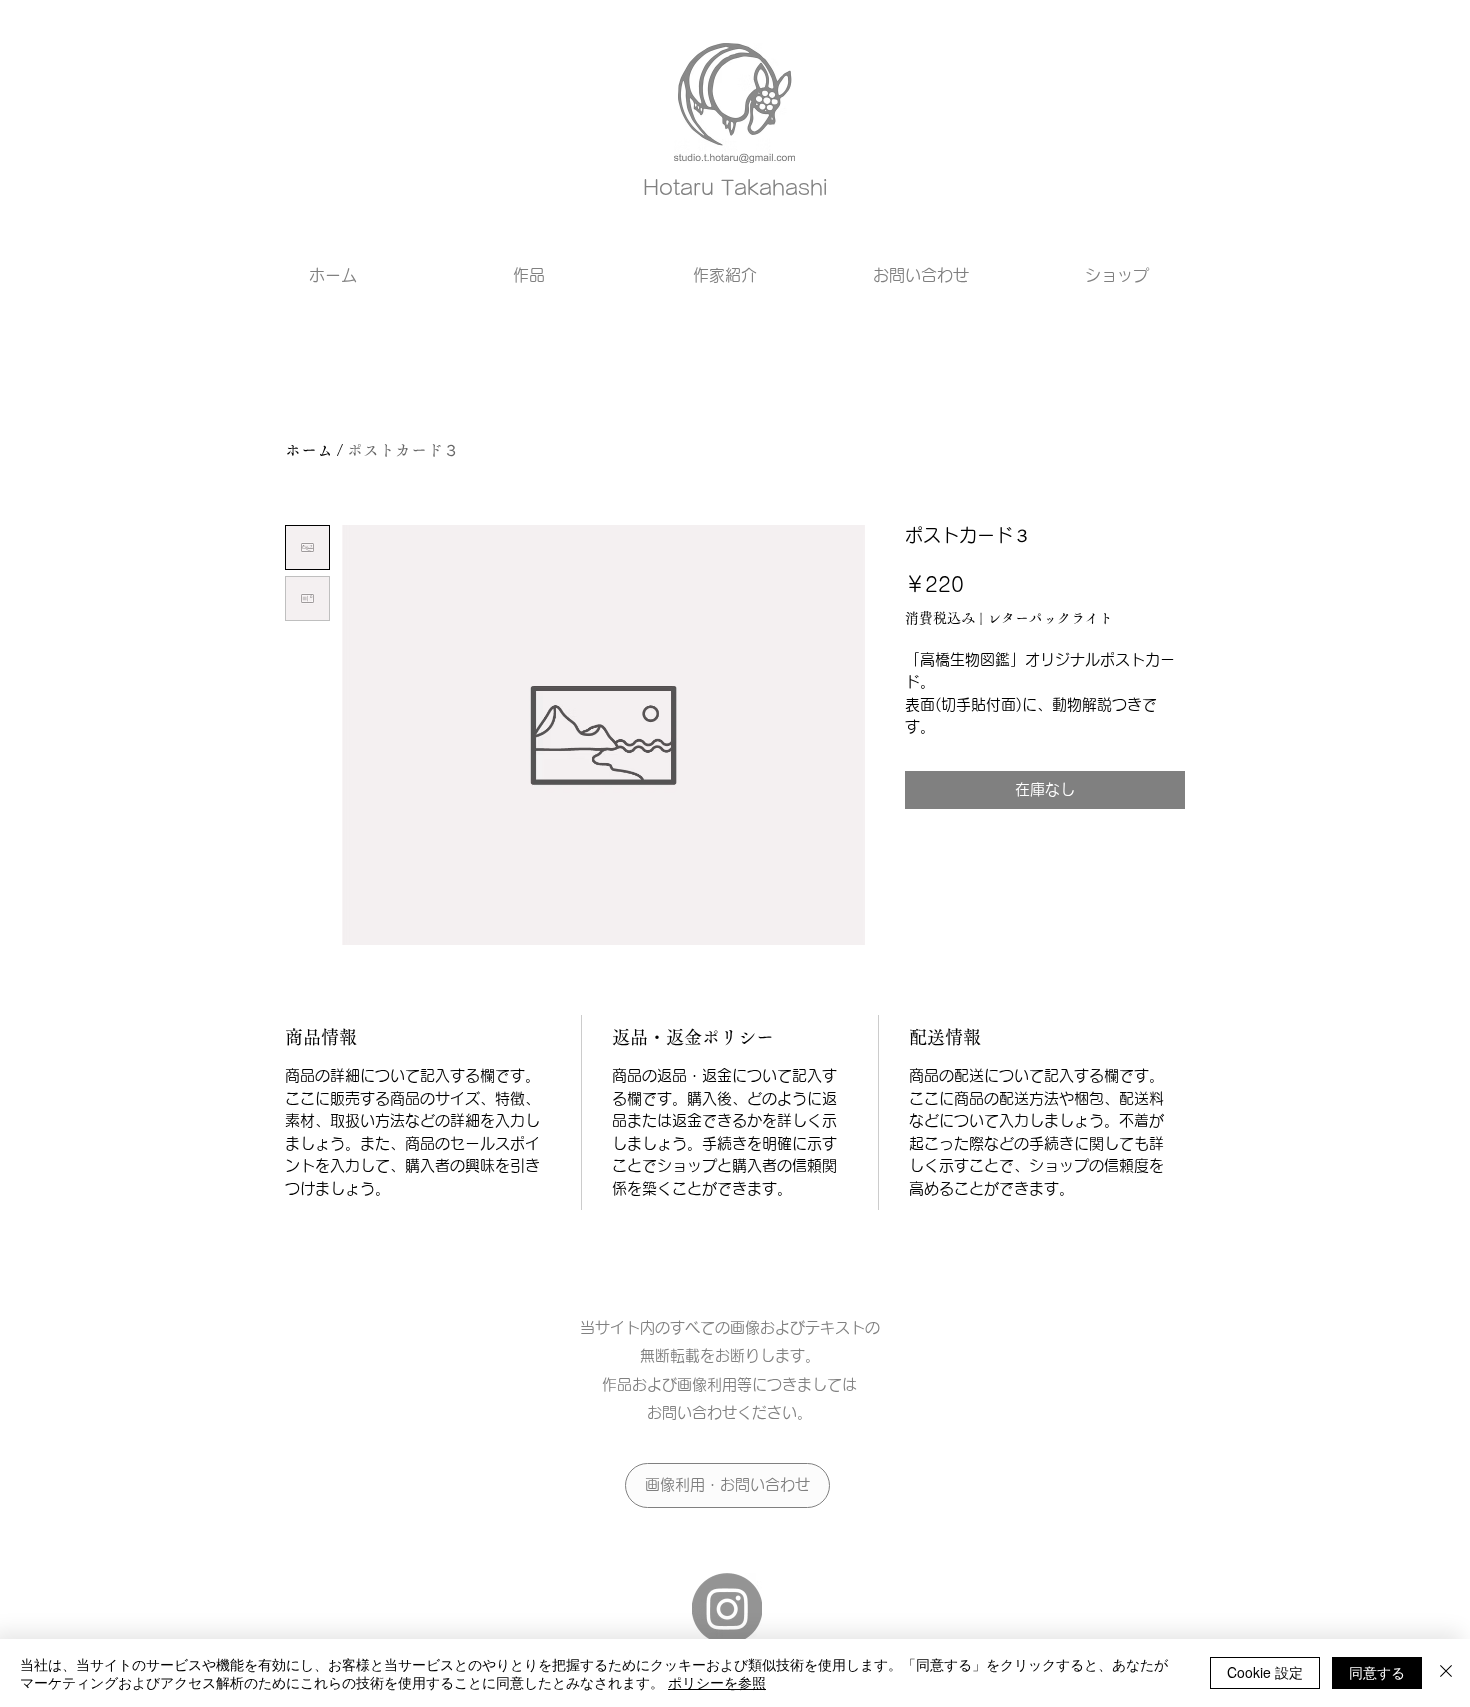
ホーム (309, 450)
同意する (1377, 1672)
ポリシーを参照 (717, 1682)
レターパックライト (1050, 618)
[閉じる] (1446, 1673)
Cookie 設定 (1265, 1672)
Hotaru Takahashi (735, 187)
